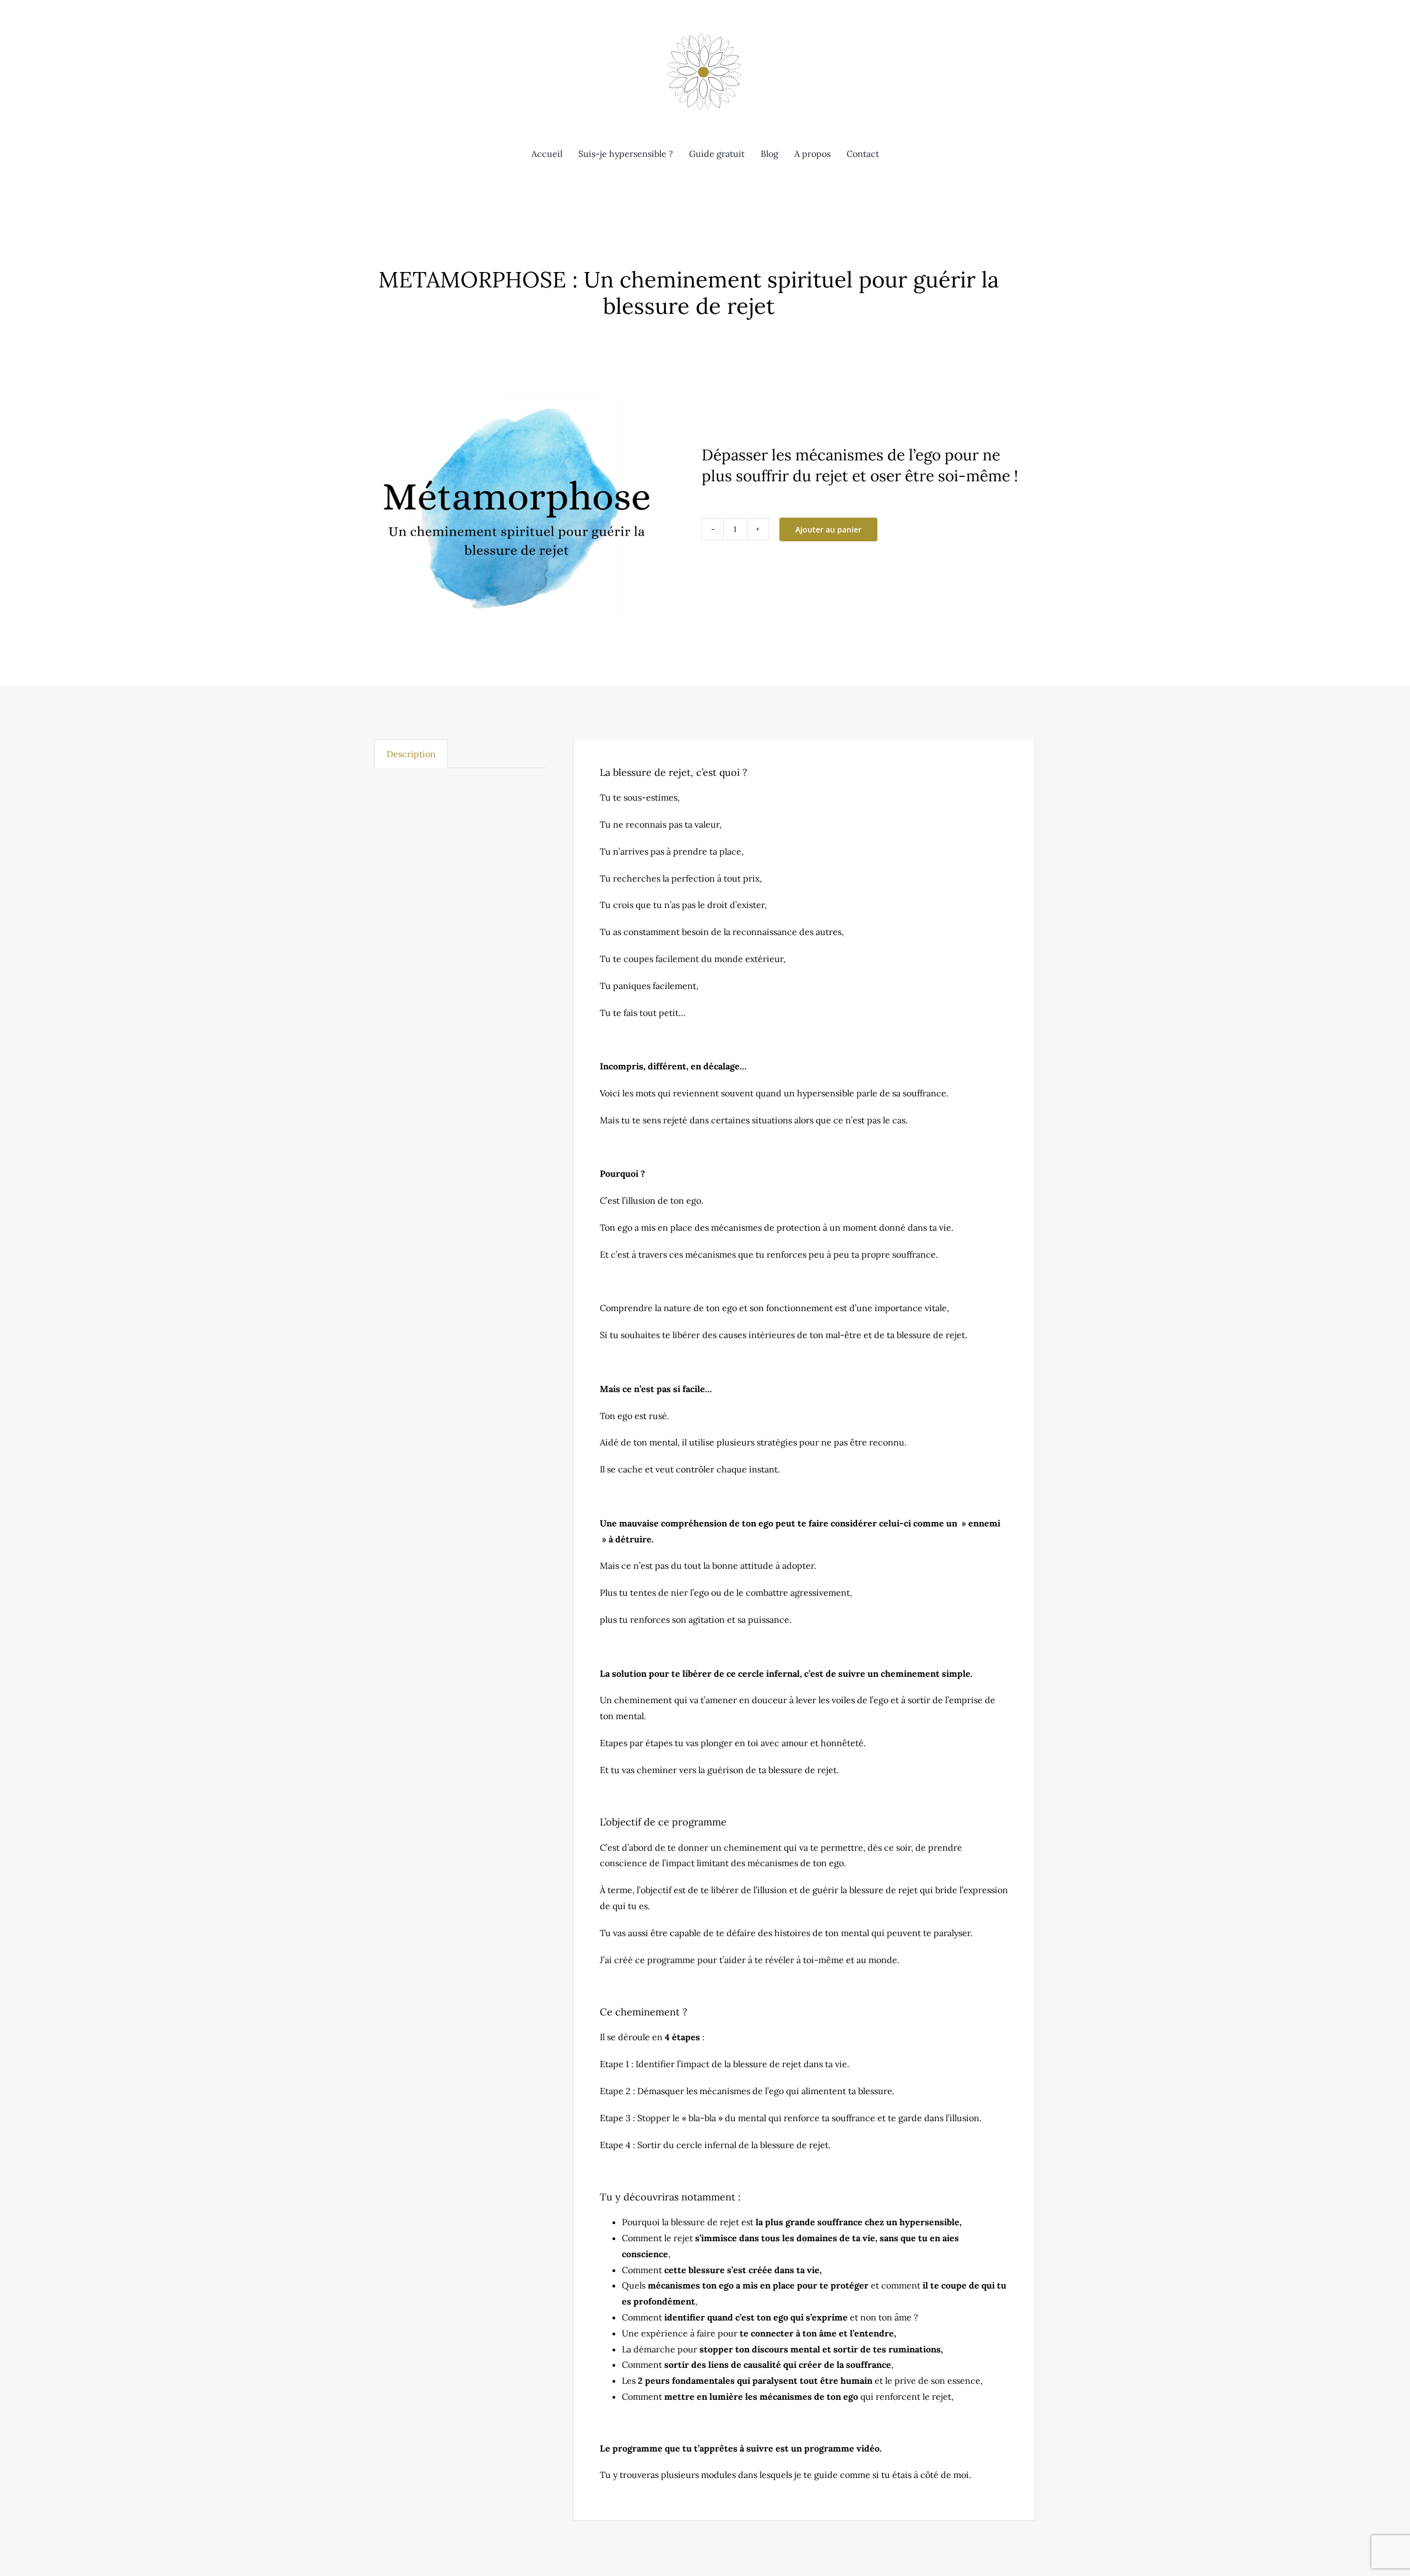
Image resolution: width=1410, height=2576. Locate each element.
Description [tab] (411, 754)
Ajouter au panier (828, 529)
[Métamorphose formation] (517, 517)
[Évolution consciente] (705, 32)
